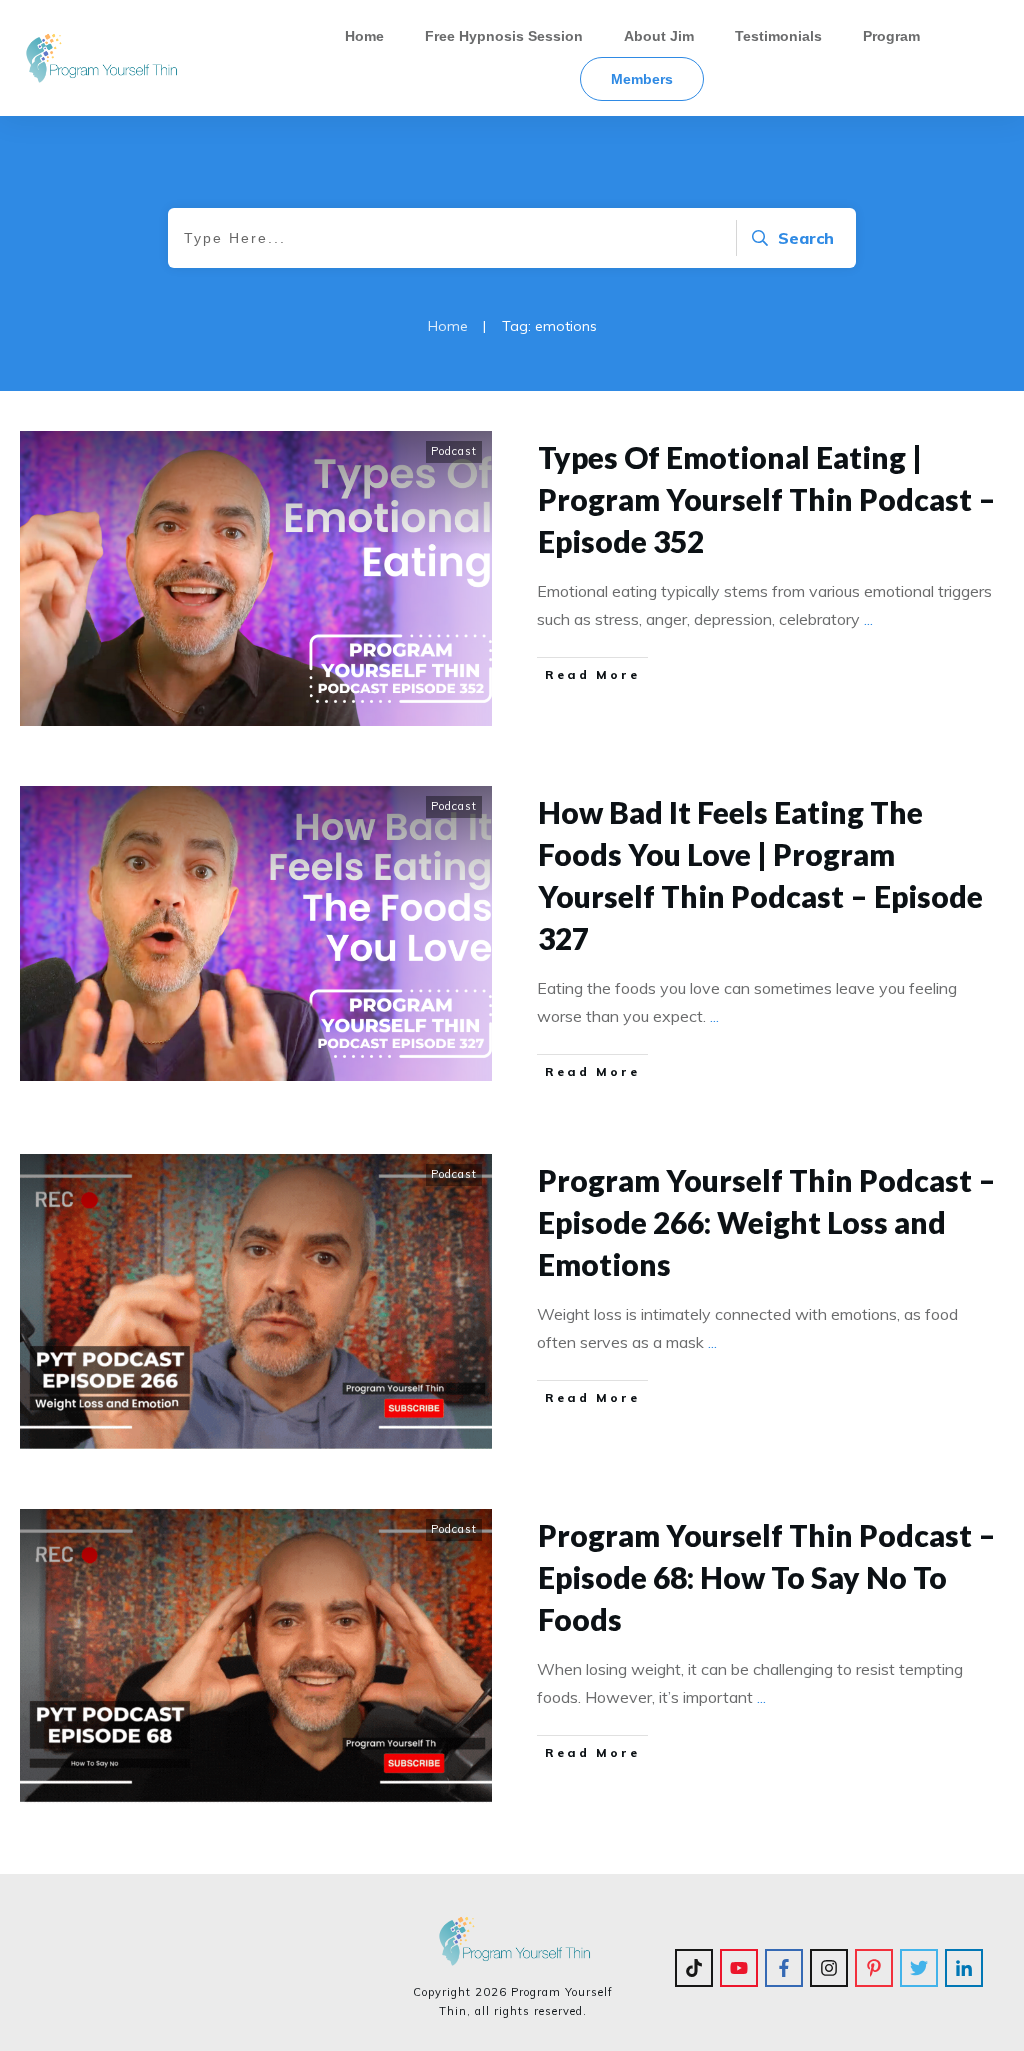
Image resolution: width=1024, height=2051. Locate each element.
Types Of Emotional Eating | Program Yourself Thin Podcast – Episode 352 (767, 499)
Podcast (454, 451)
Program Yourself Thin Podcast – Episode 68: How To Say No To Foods (767, 1577)
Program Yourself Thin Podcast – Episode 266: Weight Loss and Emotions (767, 1222)
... (868, 619)
